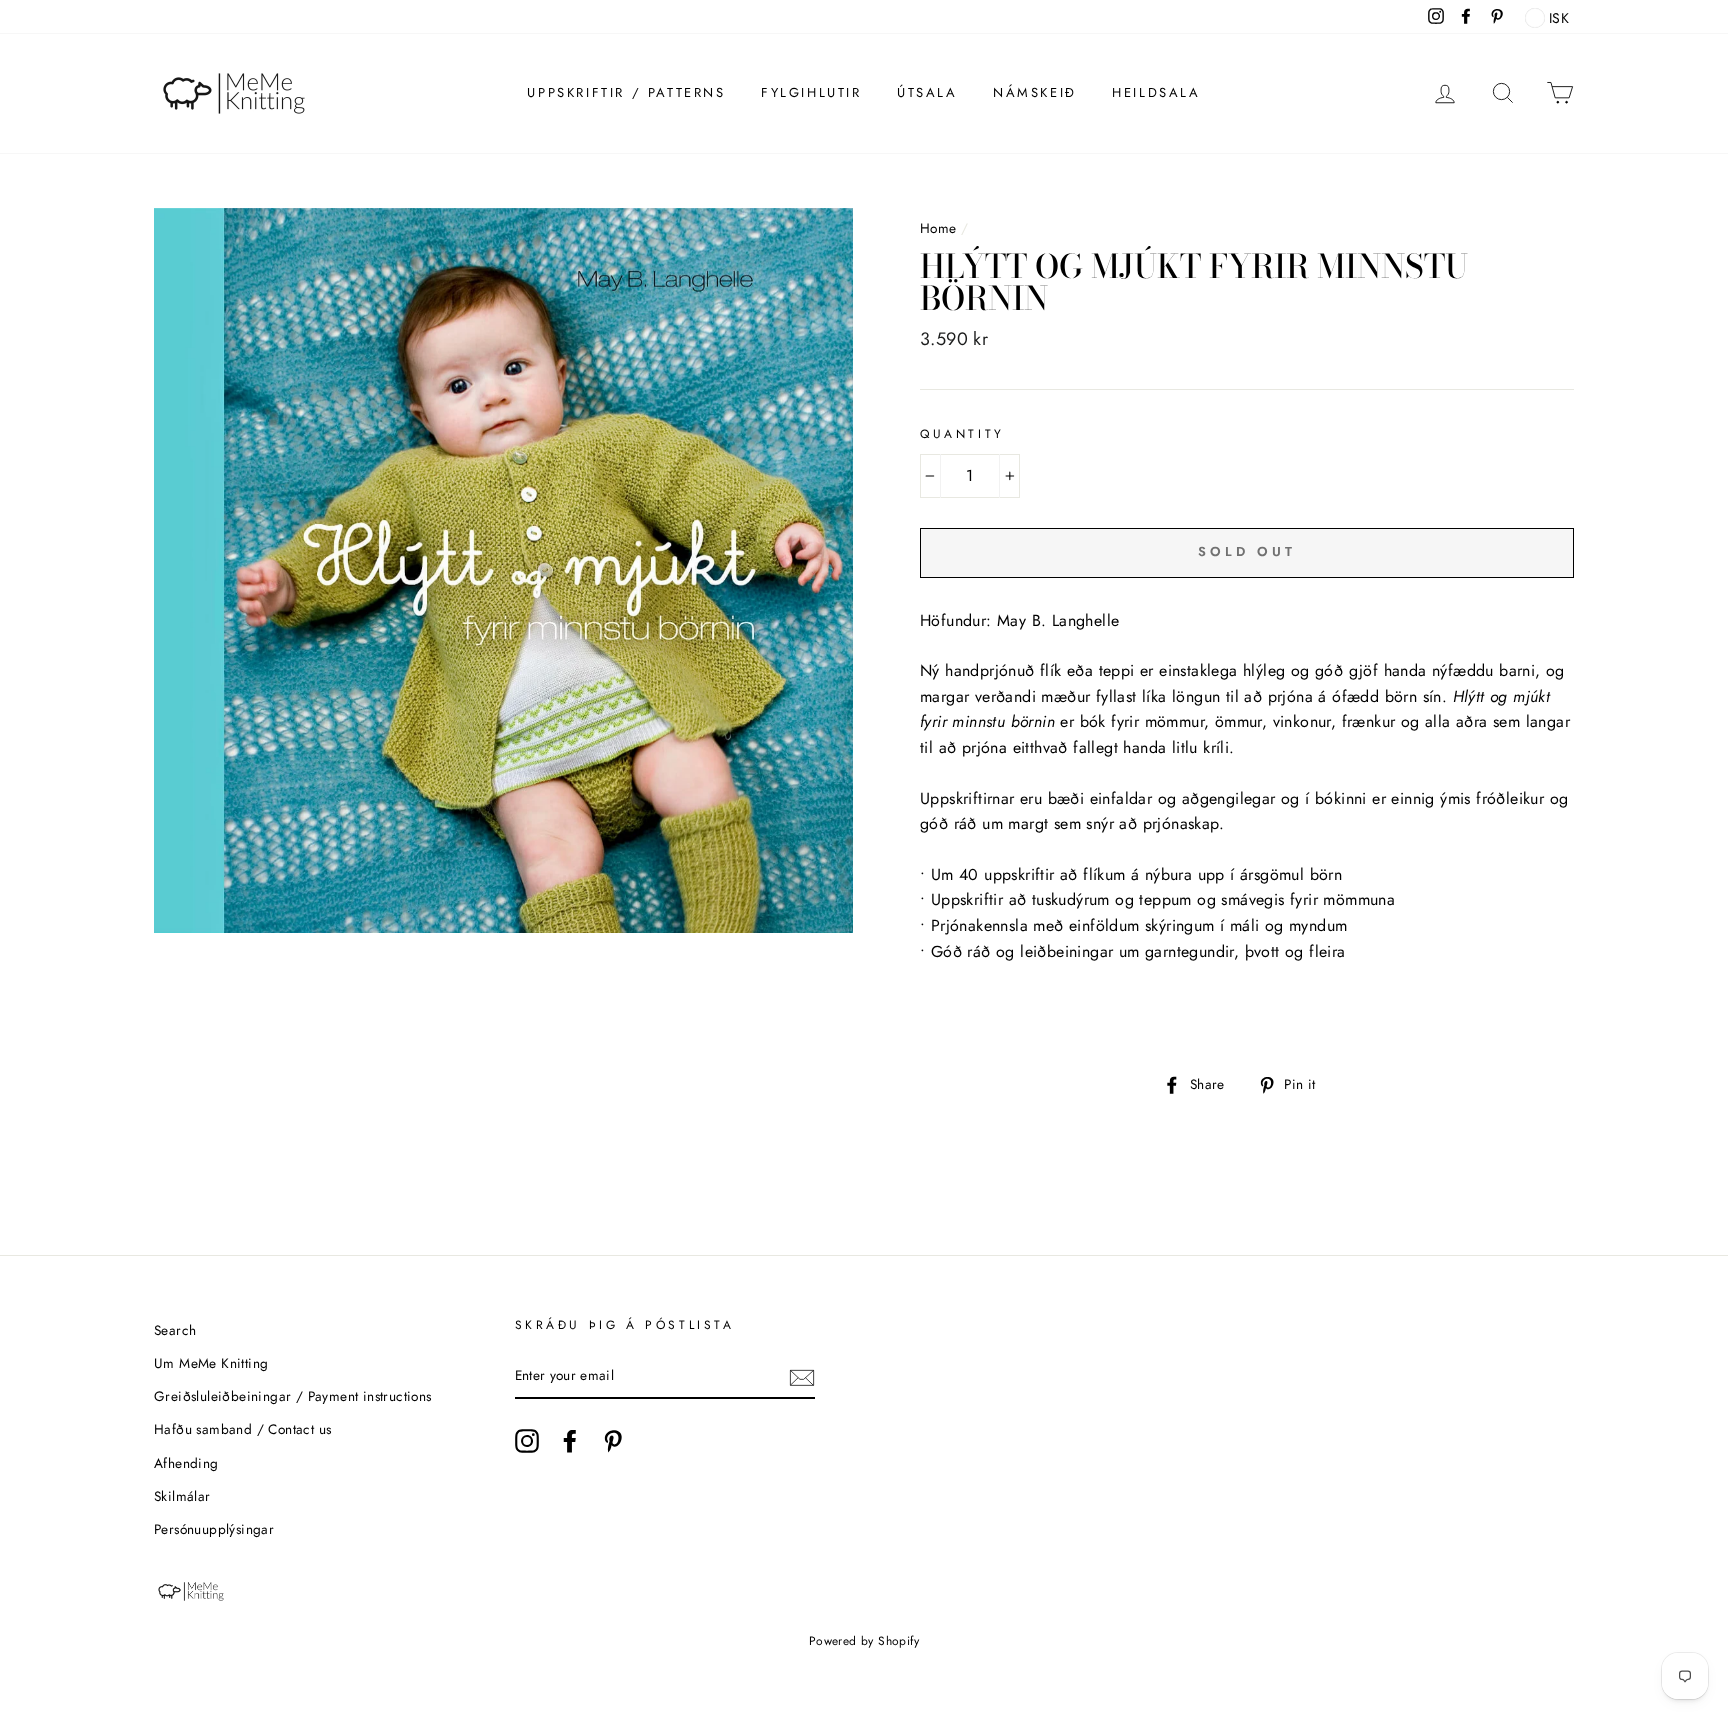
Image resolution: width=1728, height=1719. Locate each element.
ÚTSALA (927, 92)
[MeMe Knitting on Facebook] (570, 1441)
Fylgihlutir (811, 92)
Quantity (962, 434)
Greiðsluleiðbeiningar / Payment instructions (293, 1396)
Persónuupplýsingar (214, 1529)
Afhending (186, 1463)
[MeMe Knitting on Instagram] (527, 1441)
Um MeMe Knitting (211, 1363)
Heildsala (1156, 92)
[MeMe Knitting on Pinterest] (613, 1441)
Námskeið (1035, 92)
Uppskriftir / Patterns (626, 92)
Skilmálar (182, 1496)
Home (938, 228)
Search (175, 1330)
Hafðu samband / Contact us (242, 1429)
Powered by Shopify (864, 1641)
